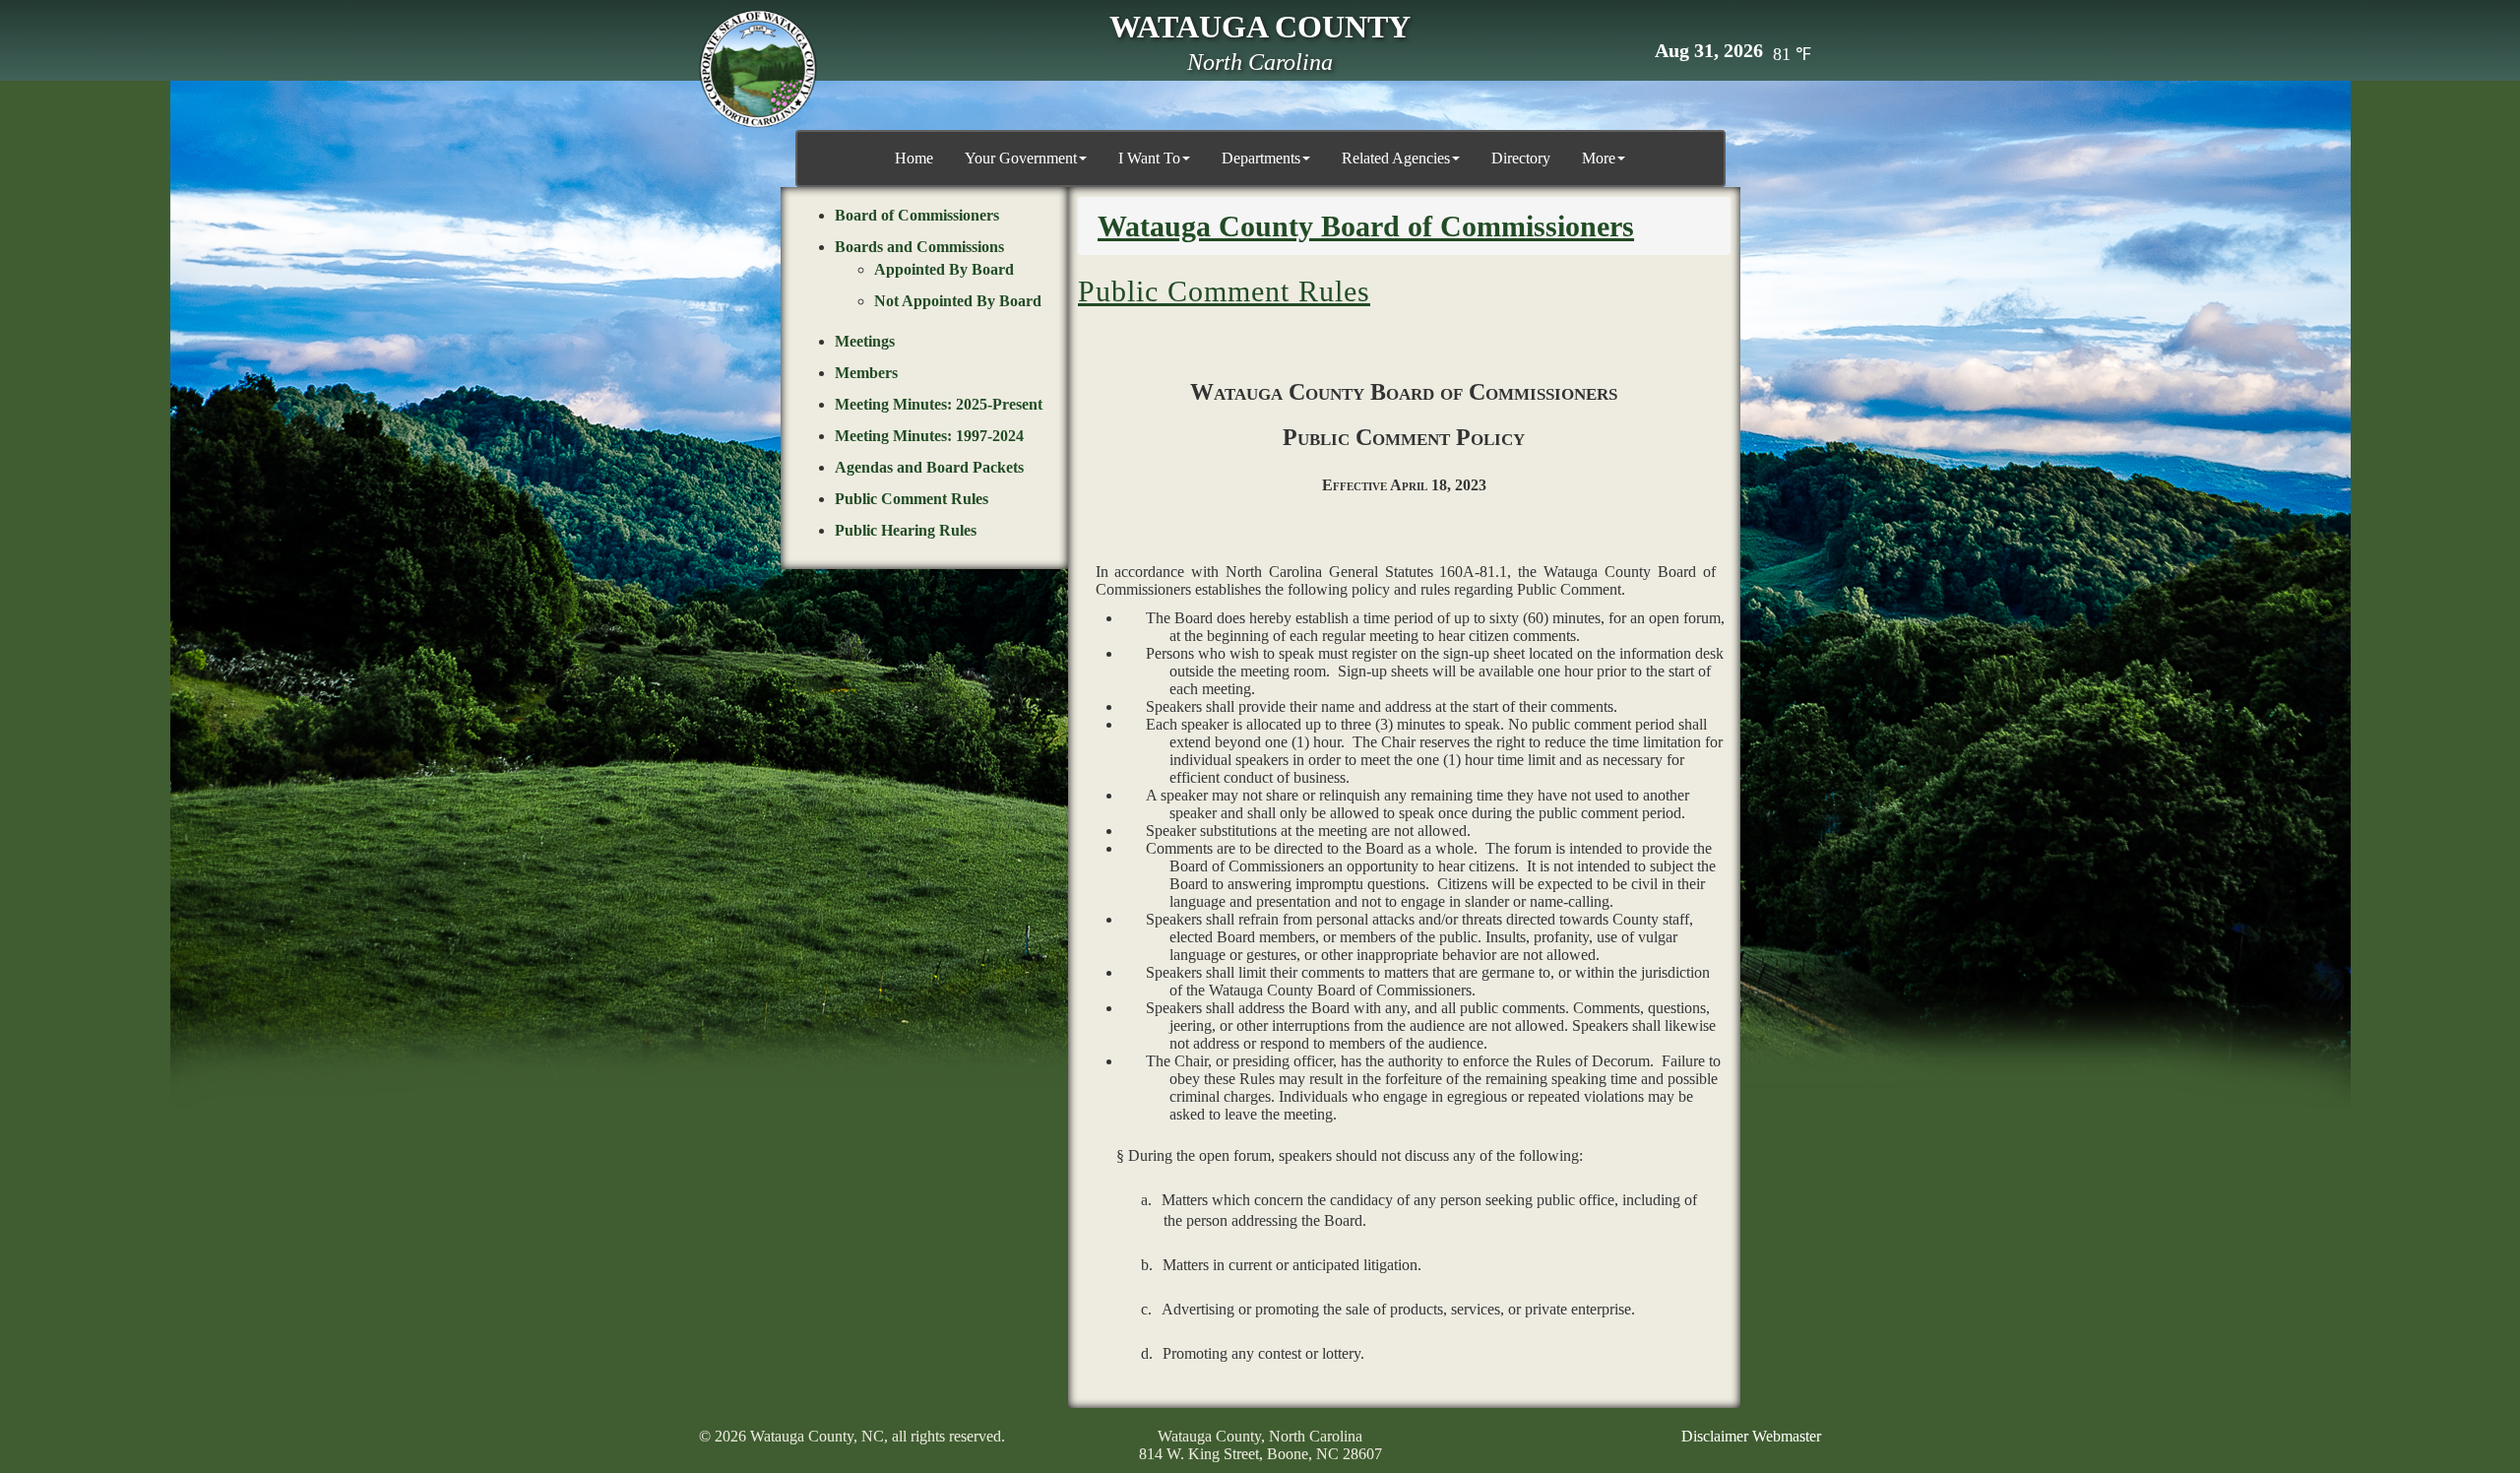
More (1599, 158)
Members (866, 373)
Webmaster (1787, 1436)
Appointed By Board (944, 269)
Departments (1261, 158)
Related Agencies (1396, 158)
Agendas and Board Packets (929, 467)
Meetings (865, 341)
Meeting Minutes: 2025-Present (939, 404)
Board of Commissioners (917, 215)
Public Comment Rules (912, 499)
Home (914, 158)
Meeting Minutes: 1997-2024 (929, 436)
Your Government (1021, 158)
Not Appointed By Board (958, 301)
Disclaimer (1715, 1436)
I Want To (1149, 158)
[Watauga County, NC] (758, 69)
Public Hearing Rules (906, 530)
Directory (1521, 158)
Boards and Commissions (919, 247)
